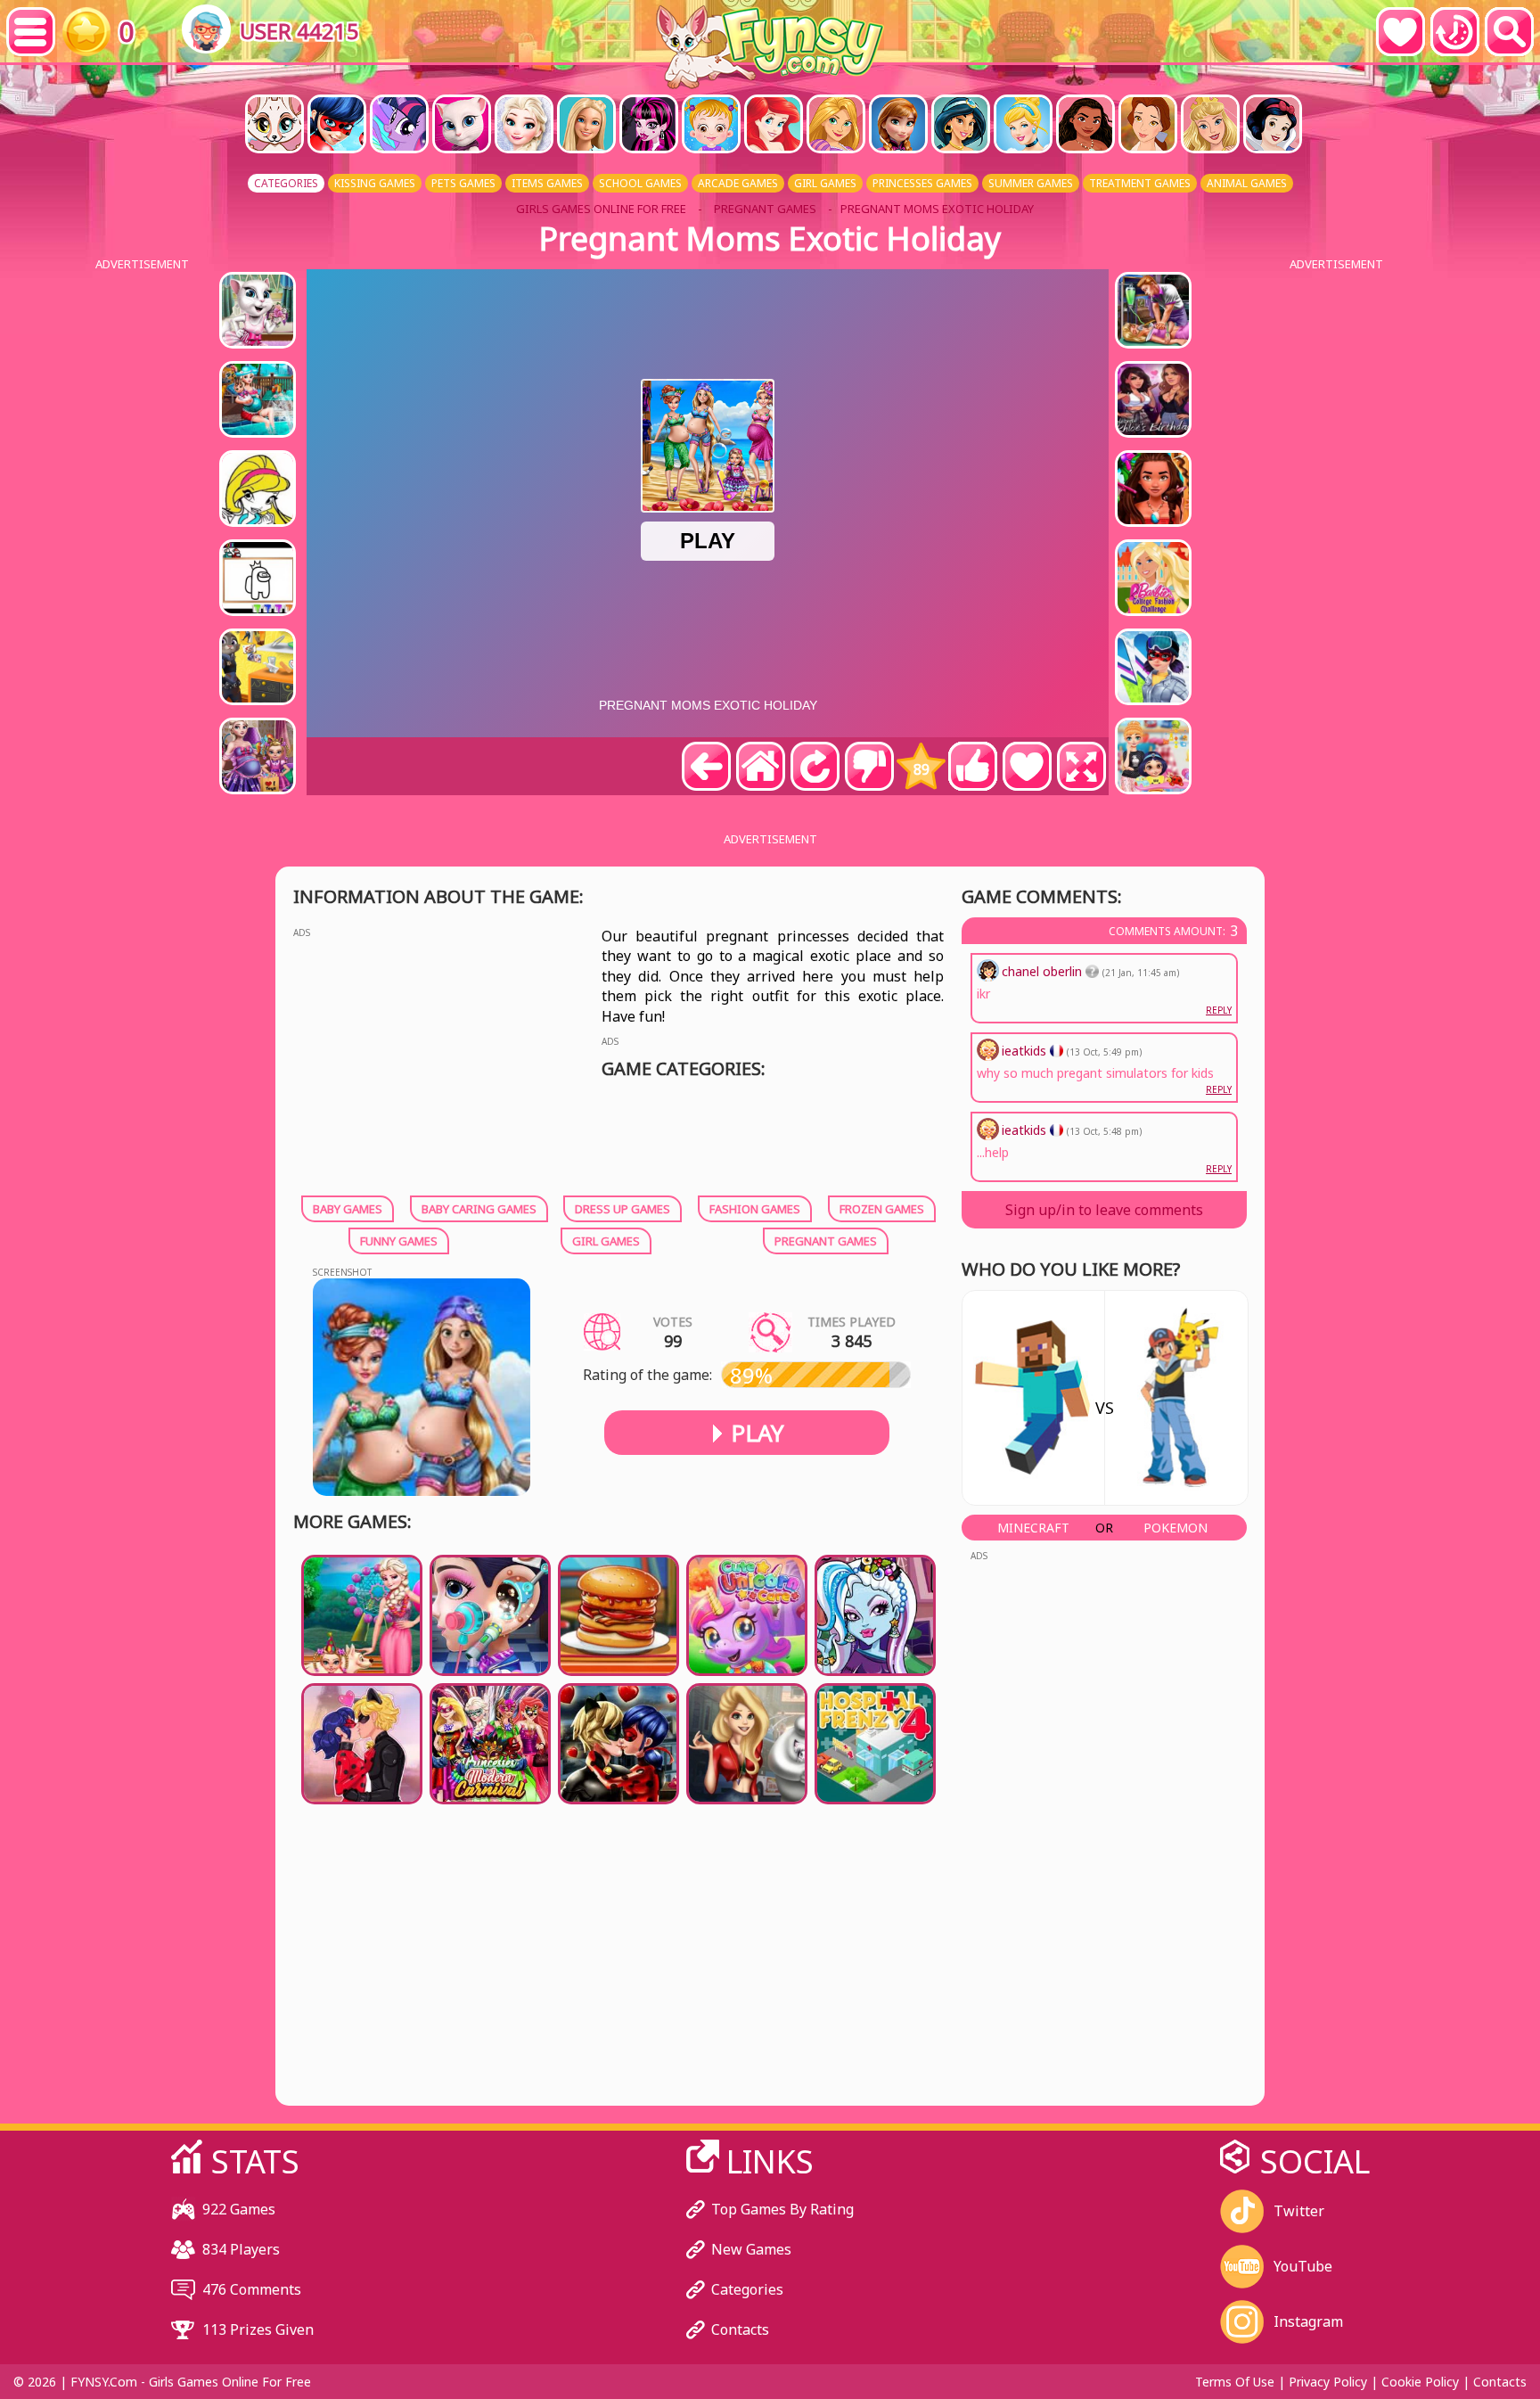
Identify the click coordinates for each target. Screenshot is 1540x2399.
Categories (747, 2289)
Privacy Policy (1328, 2382)
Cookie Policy (1420, 2382)
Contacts (740, 2329)
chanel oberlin (1044, 971)
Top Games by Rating (782, 2209)
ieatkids (1026, 1130)
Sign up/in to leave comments (1104, 1210)
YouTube (1303, 2266)
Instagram (1308, 2321)
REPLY (1219, 1169)
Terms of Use (1235, 2382)
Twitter (1299, 2211)
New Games (751, 2249)
